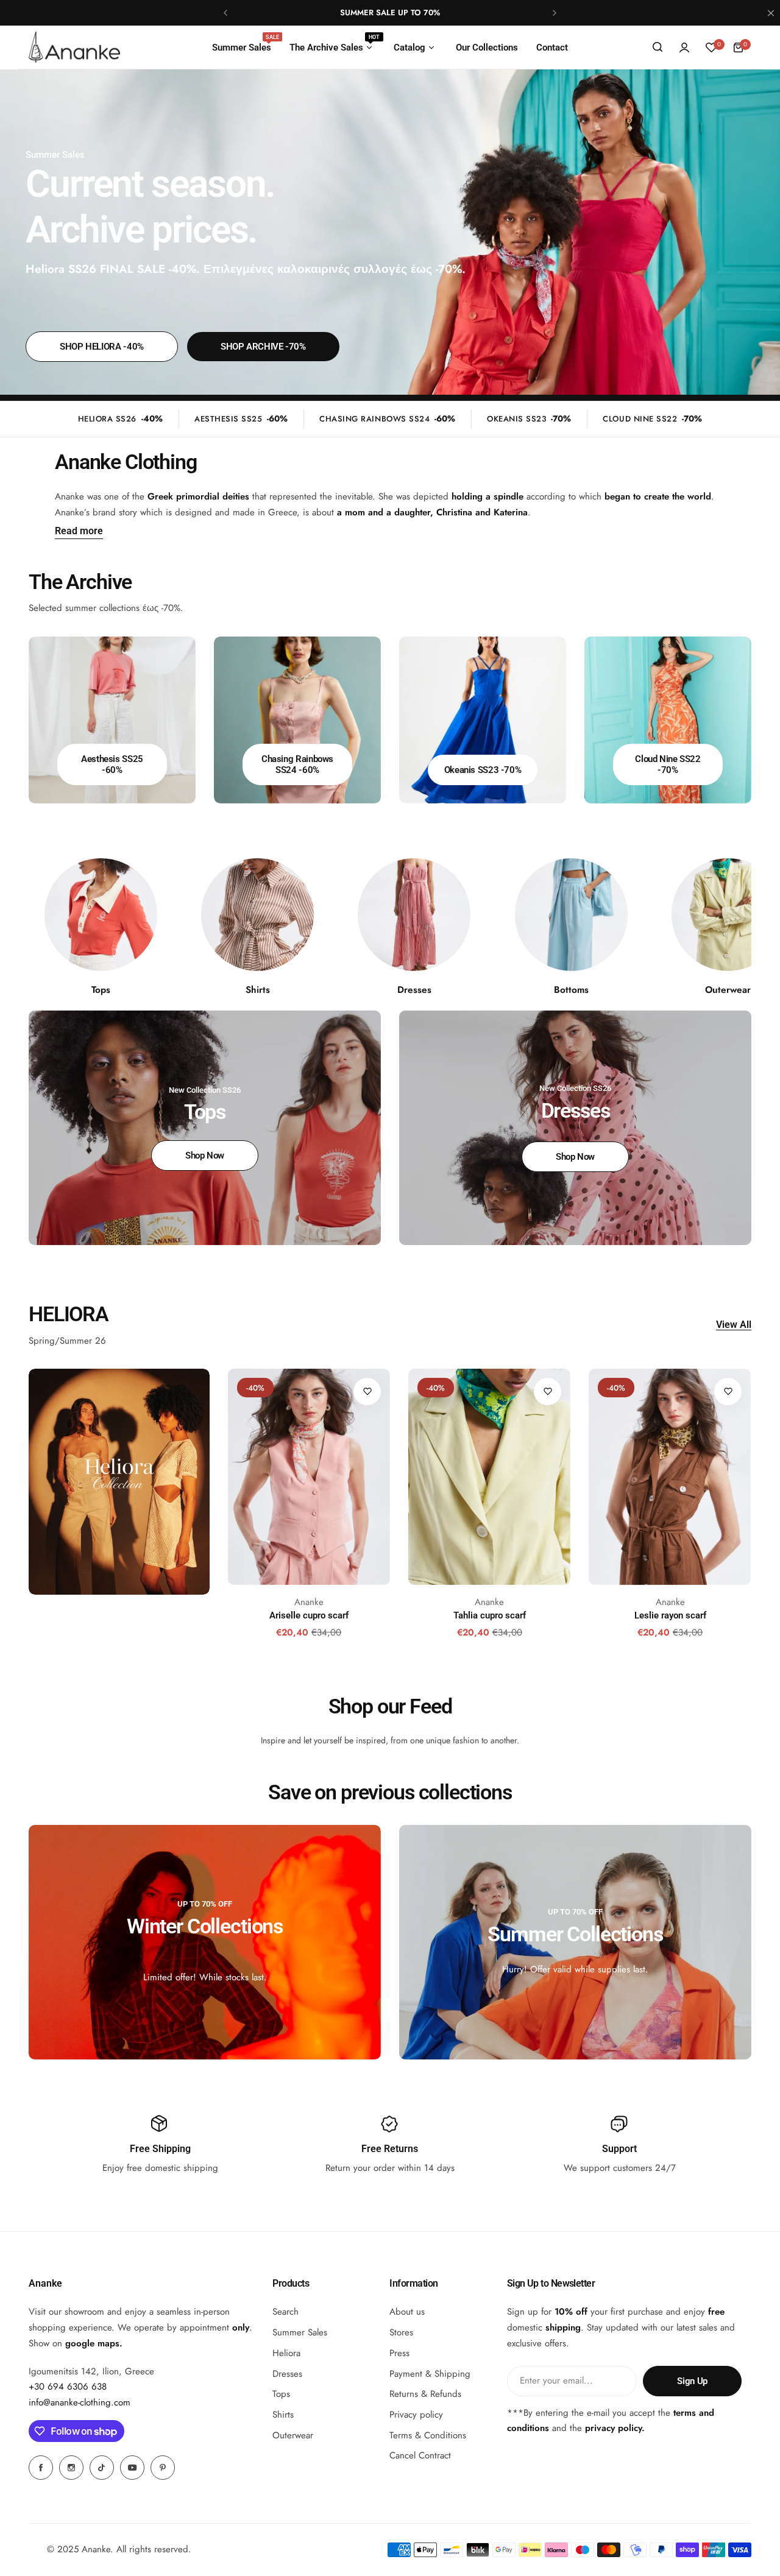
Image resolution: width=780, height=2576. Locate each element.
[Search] (658, 48)
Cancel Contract (420, 2456)
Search (285, 2312)
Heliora (286, 2353)
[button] (225, 13)
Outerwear (293, 2435)
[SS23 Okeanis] (483, 720)
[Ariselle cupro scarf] (309, 1477)
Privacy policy (416, 2415)
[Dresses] (414, 915)
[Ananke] (74, 47)
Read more (79, 531)
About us (407, 2312)
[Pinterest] (163, 2468)
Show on (74, 2343)
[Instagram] (71, 2468)
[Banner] (119, 1482)
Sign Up (692, 2381)
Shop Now (205, 1156)
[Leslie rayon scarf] (670, 1477)
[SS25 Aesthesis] (112, 720)
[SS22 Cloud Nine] (668, 720)
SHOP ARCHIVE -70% (263, 347)
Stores (401, 2332)
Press (399, 2353)
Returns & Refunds (425, 2394)
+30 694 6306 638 (68, 2387)
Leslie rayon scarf (670, 1615)
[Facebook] (41, 2468)
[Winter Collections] (205, 1942)
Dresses (287, 2374)
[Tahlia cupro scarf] (489, 1477)
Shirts (283, 2415)
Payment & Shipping (430, 2374)
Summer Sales (300, 2332)
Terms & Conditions (428, 2435)
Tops (281, 2394)
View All (734, 1325)
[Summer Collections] (575, 1942)
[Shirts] (257, 915)
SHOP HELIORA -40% (102, 347)
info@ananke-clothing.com (80, 2402)
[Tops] (101, 915)
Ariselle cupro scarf (309, 1615)
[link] (571, 915)
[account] (684, 48)
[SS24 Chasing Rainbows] (297, 720)
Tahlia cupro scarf (490, 1615)
